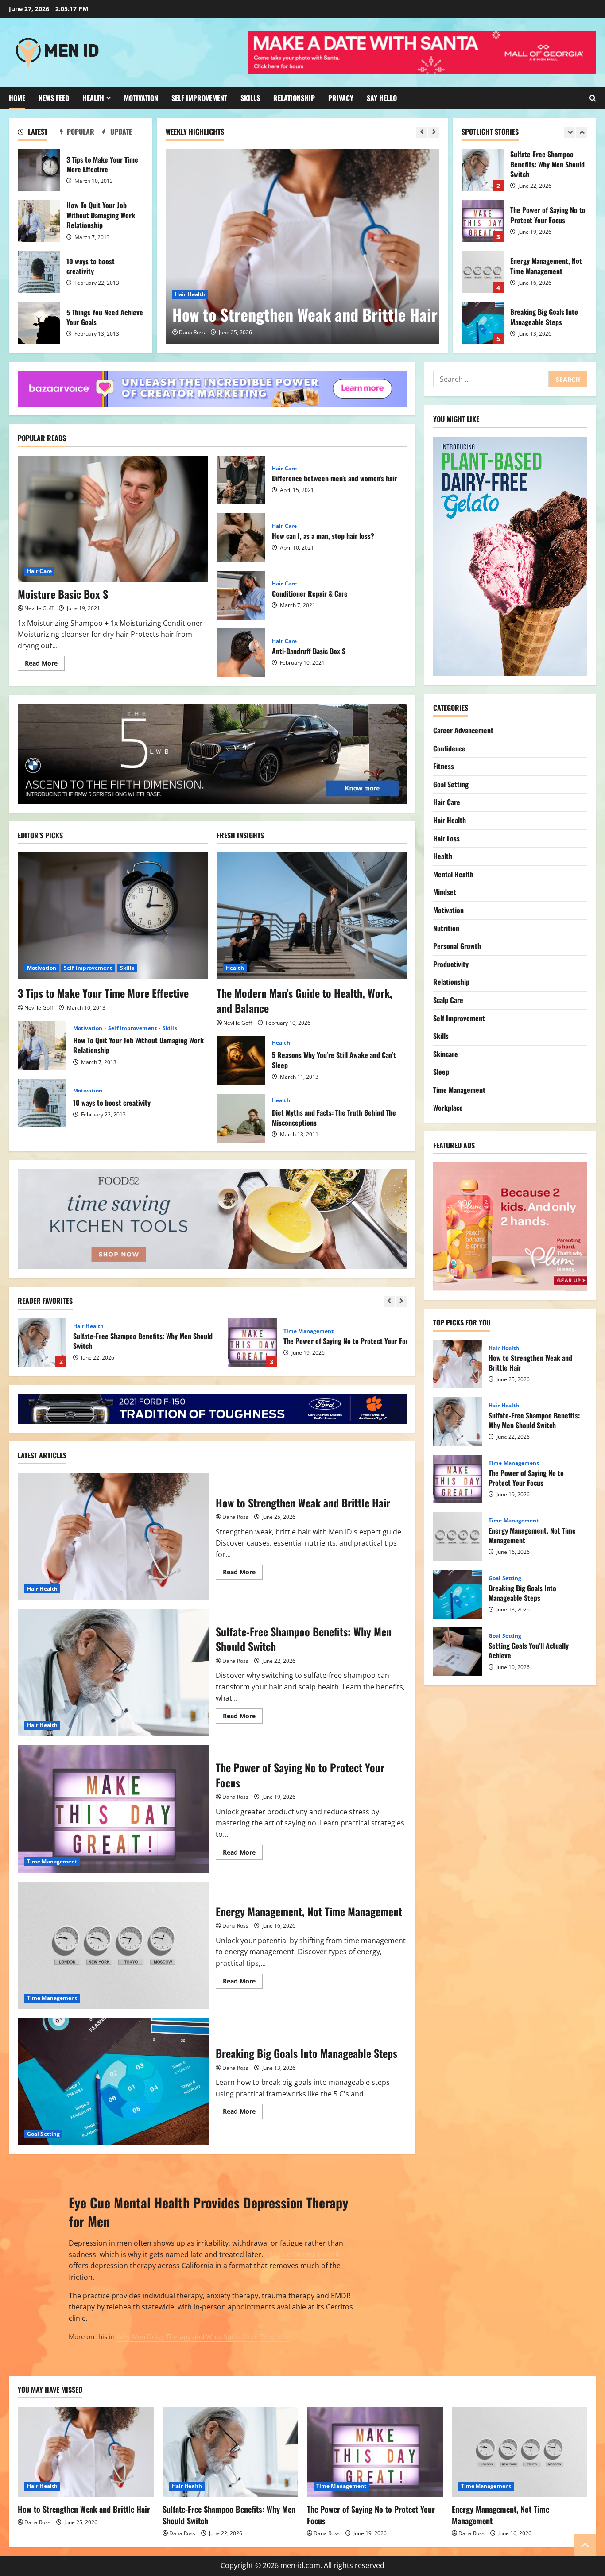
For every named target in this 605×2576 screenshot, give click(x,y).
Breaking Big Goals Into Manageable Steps (483, 323)
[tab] (39, 133)
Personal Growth (457, 946)
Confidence (449, 748)
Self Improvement (199, 98)
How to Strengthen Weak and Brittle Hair (305, 314)
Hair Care (39, 571)
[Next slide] (434, 132)
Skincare (446, 1054)
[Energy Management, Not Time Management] (520, 2452)
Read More (45, 665)
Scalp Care (448, 999)
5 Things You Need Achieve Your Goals (39, 323)
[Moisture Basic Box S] (113, 519)
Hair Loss (446, 838)
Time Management (309, 1331)
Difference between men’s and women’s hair (241, 480)
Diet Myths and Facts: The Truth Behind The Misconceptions (241, 1118)
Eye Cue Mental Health (302, 2254)
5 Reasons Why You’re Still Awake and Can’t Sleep (241, 1061)
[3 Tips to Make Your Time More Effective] (113, 916)
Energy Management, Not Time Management (483, 272)
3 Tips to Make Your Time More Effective (39, 170)
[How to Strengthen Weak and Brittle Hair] (311, 247)
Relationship (294, 98)
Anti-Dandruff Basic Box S (241, 653)
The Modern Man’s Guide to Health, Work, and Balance (304, 1000)
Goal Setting (43, 2134)
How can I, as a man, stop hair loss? (241, 538)
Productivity (451, 964)
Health (93, 98)
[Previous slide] (422, 132)
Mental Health (453, 874)
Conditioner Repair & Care (241, 595)
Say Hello (382, 98)
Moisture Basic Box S (63, 594)
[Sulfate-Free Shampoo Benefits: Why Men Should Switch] (231, 2452)
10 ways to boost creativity (39, 272)
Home (17, 98)
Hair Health (190, 294)
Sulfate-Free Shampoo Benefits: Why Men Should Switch (483, 170)
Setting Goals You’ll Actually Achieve (458, 1652)
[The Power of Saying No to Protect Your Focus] (375, 2452)
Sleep (441, 1072)
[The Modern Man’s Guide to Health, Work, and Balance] (312, 916)
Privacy (341, 98)
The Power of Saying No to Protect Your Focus (483, 221)
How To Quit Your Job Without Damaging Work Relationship (39, 221)
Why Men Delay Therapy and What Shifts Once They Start (204, 2336)
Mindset (445, 892)
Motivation (141, 98)
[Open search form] (593, 98)
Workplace (448, 1108)
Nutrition (446, 928)
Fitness (444, 766)
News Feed (54, 98)
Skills (250, 98)
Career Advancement (463, 730)
